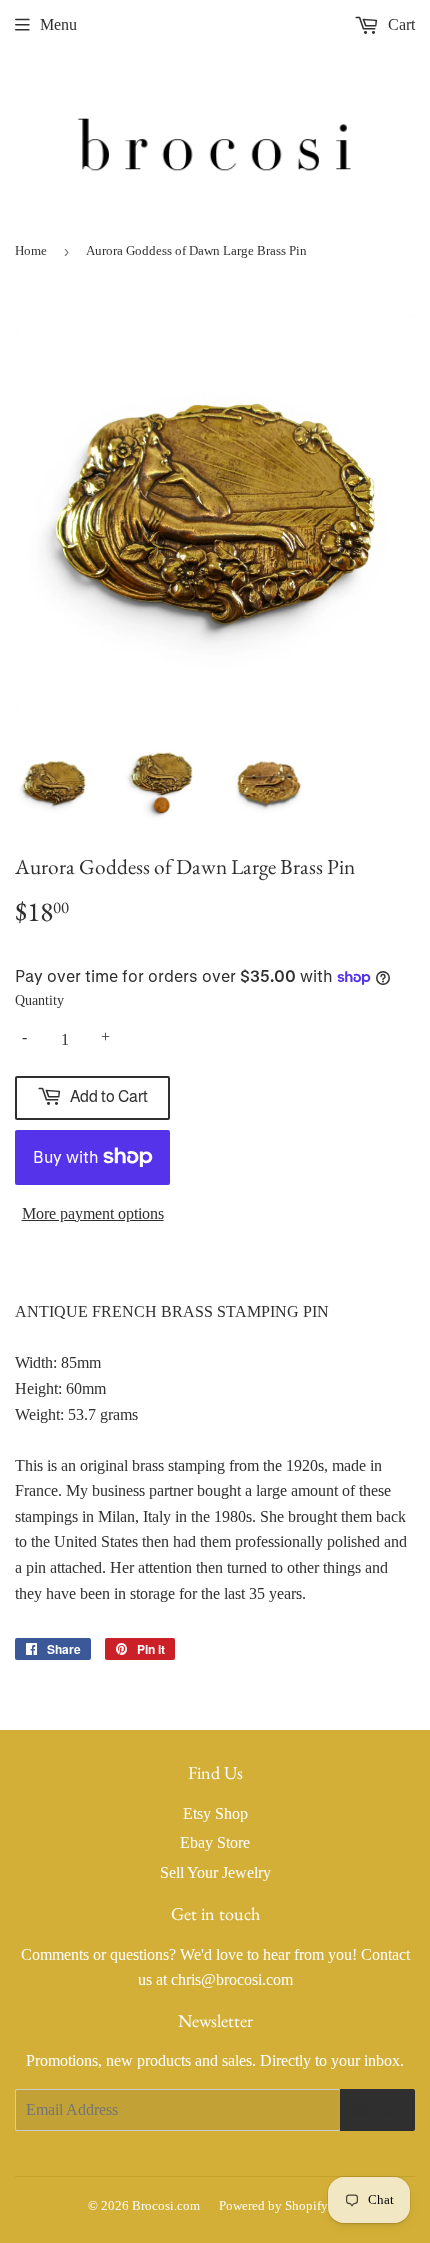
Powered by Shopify (273, 2205)
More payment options (93, 1213)
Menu (58, 24)
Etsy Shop (215, 1813)
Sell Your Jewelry (215, 1872)
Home (31, 250)
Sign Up (377, 2110)
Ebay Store (215, 1842)
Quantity (39, 1000)
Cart (399, 24)
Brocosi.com (166, 2205)
